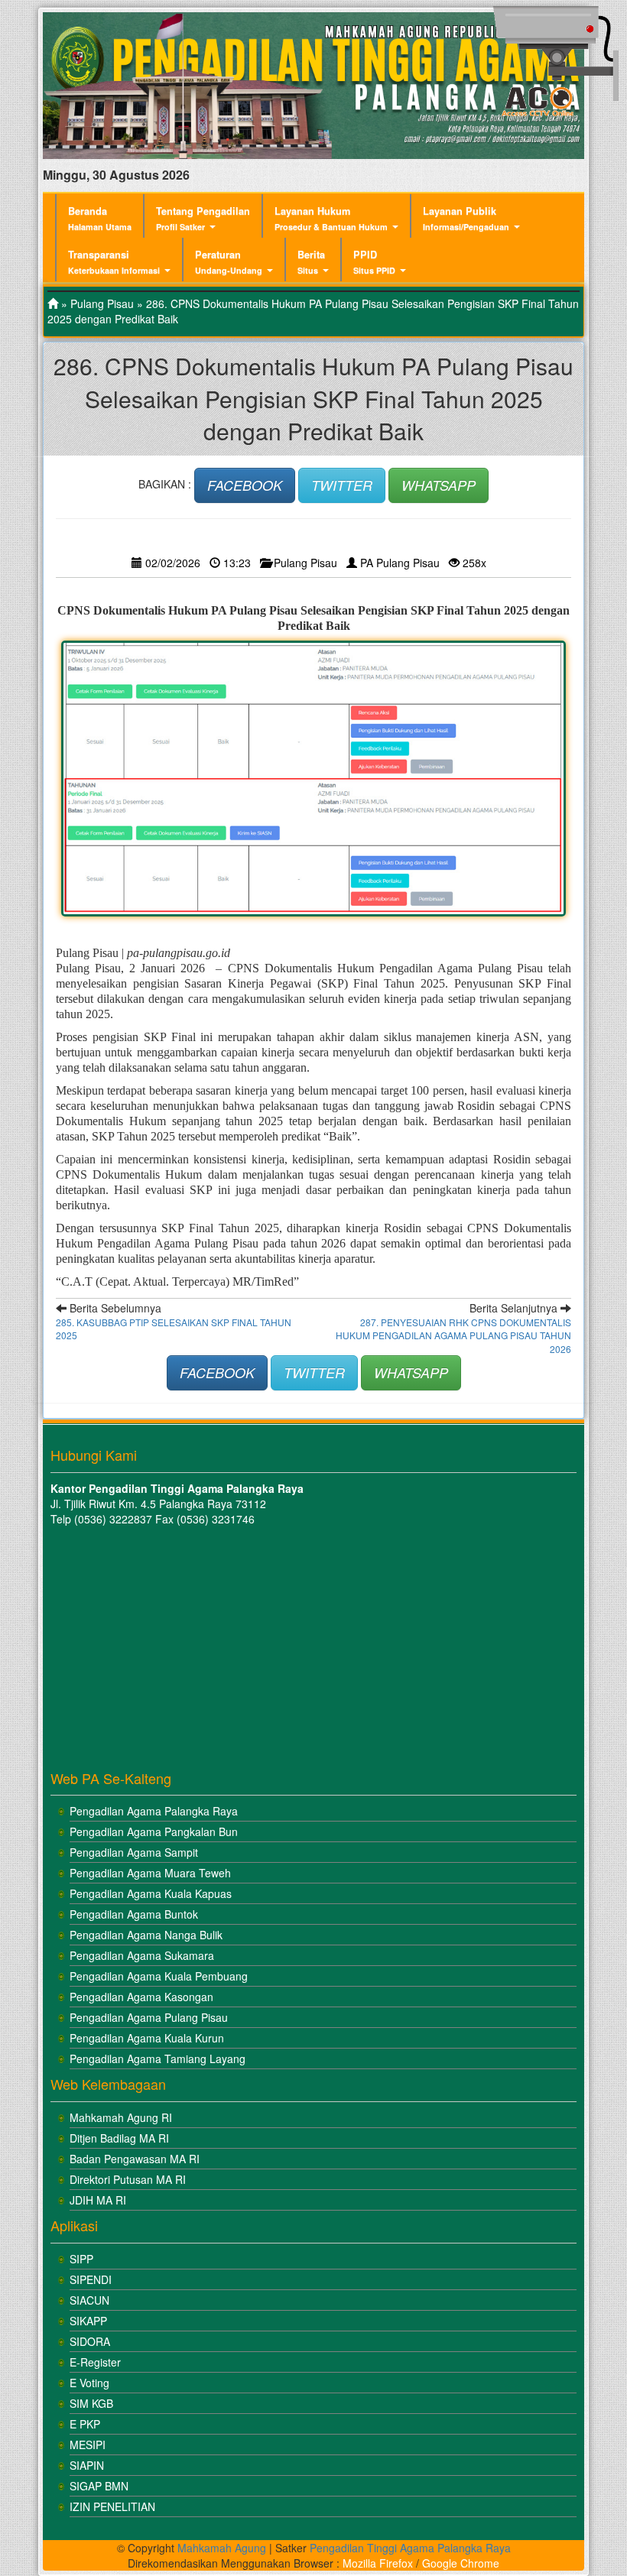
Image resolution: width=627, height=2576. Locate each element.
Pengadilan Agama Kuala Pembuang (159, 1976)
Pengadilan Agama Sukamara (142, 1955)
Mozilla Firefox (378, 2563)
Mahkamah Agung (222, 2548)
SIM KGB (91, 2403)
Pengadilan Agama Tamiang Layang (158, 2059)
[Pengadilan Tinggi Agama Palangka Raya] (53, 303)
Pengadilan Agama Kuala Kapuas (151, 1893)
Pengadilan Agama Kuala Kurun (147, 2038)
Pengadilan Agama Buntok (134, 1914)
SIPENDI (91, 2279)
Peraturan (229, 262)
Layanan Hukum (331, 218)
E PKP (85, 2424)
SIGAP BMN (99, 2486)
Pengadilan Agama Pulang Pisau (149, 2017)
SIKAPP (88, 2321)
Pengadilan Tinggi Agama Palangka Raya (410, 2548)
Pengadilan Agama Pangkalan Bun (154, 1831)
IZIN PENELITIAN (112, 2506)
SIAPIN (87, 2465)
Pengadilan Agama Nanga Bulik (146, 1935)
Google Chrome (461, 2563)
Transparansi (114, 262)
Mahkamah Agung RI (121, 2117)
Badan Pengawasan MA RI (135, 2159)
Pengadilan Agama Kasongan (141, 1997)
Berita (311, 262)
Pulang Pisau (102, 303)
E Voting (89, 2383)
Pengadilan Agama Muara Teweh (150, 1873)
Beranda (100, 218)
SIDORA (90, 2341)
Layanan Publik (466, 218)
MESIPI (88, 2445)
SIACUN (89, 2300)
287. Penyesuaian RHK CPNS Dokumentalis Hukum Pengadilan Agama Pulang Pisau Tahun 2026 (453, 1335)
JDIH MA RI (98, 2200)
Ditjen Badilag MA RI (119, 2138)
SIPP (81, 2259)
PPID (374, 262)
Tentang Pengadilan (203, 218)
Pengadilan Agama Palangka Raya (154, 1811)
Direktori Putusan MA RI (128, 2179)
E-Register (95, 2362)
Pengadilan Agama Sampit (134, 1852)
